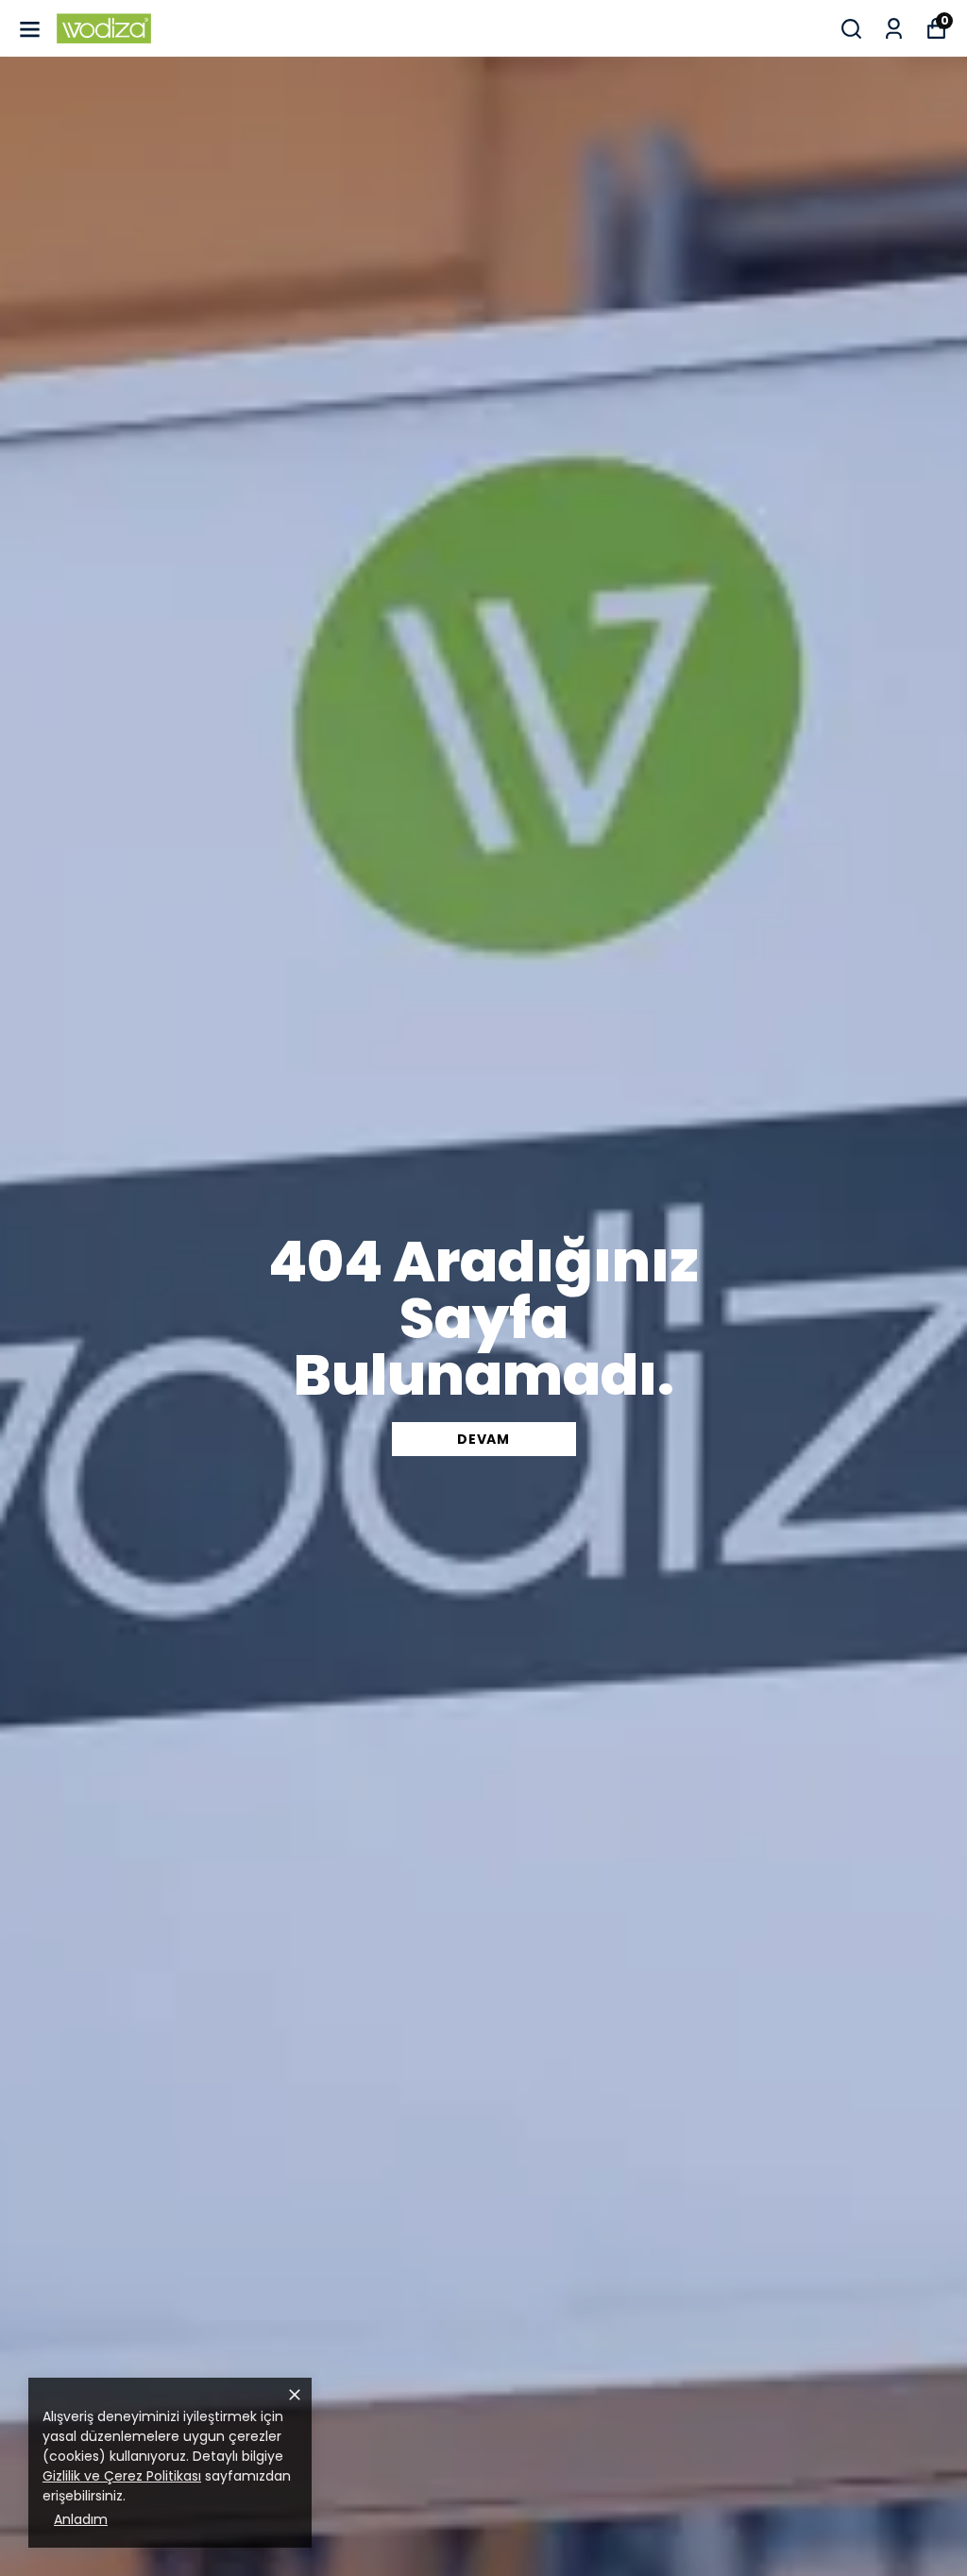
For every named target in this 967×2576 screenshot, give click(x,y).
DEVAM (483, 1439)
